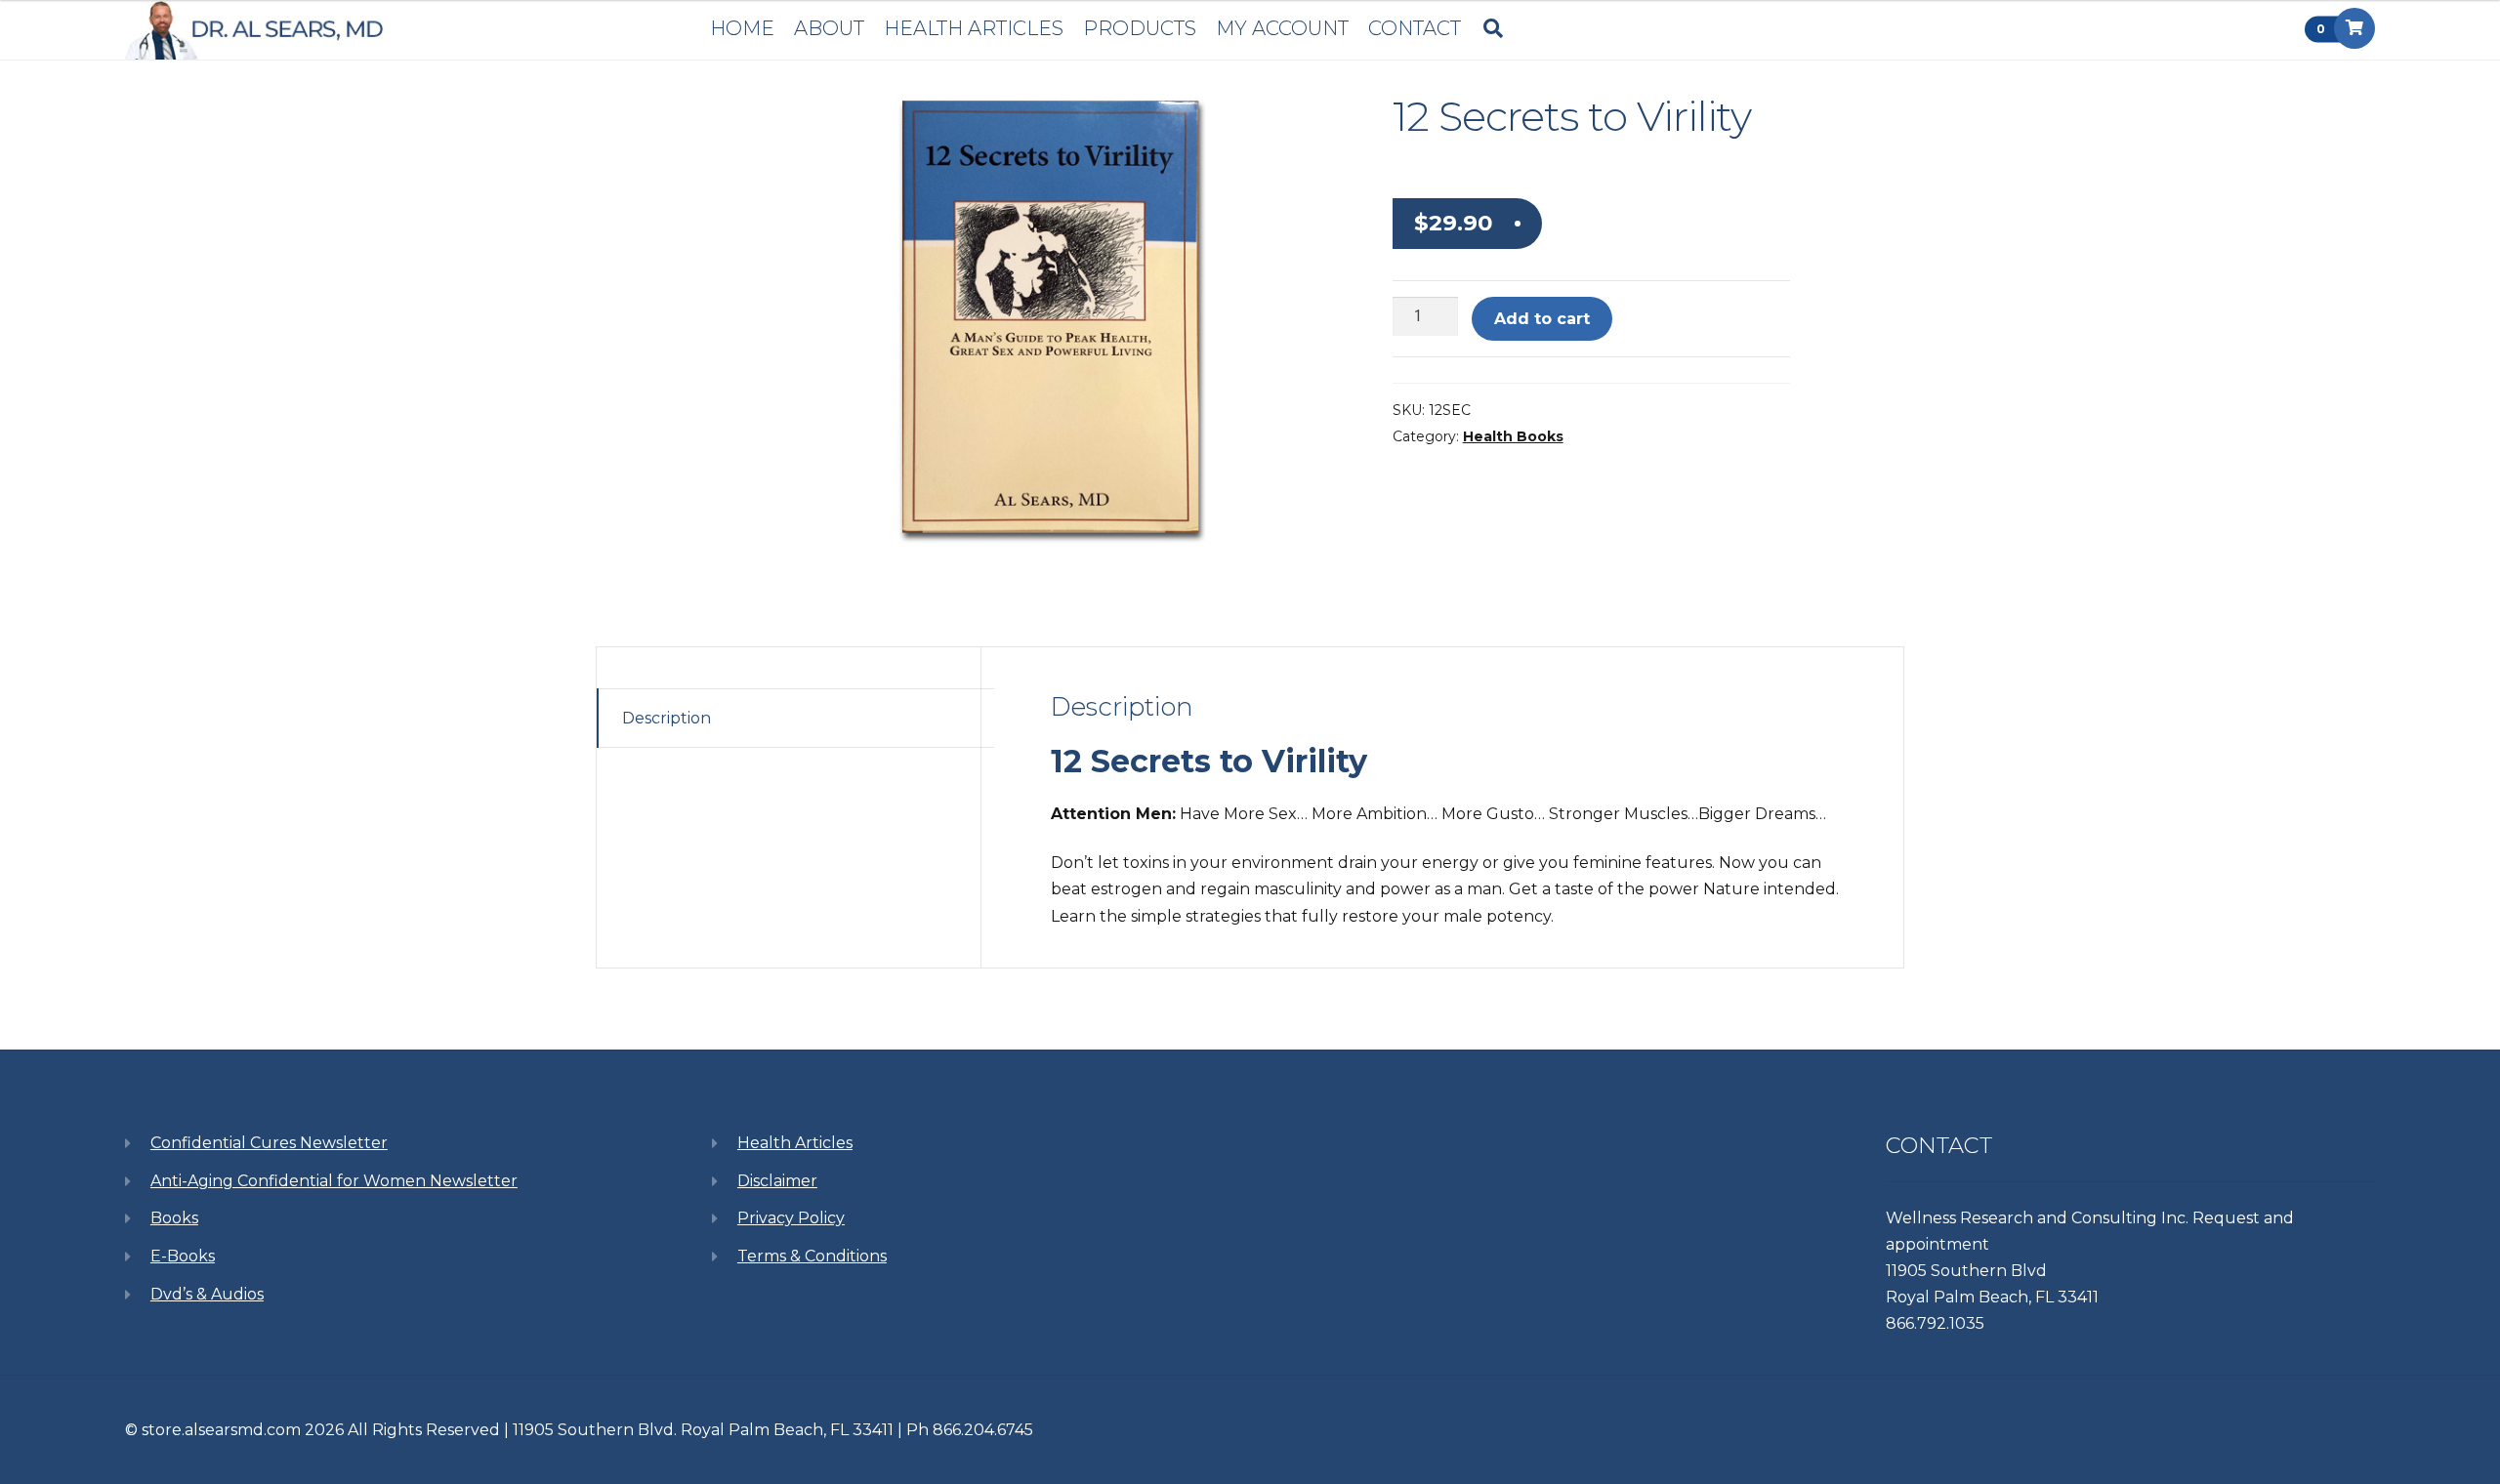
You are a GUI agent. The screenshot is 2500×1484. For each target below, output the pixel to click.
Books (174, 1218)
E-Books (183, 1256)
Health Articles (795, 1143)
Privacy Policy (791, 1218)
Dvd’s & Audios (207, 1294)
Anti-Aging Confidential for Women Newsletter (334, 1181)
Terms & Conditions (812, 1256)
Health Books (1513, 436)
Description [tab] (667, 718)
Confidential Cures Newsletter (269, 1143)
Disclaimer (777, 1181)
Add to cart (1542, 319)
